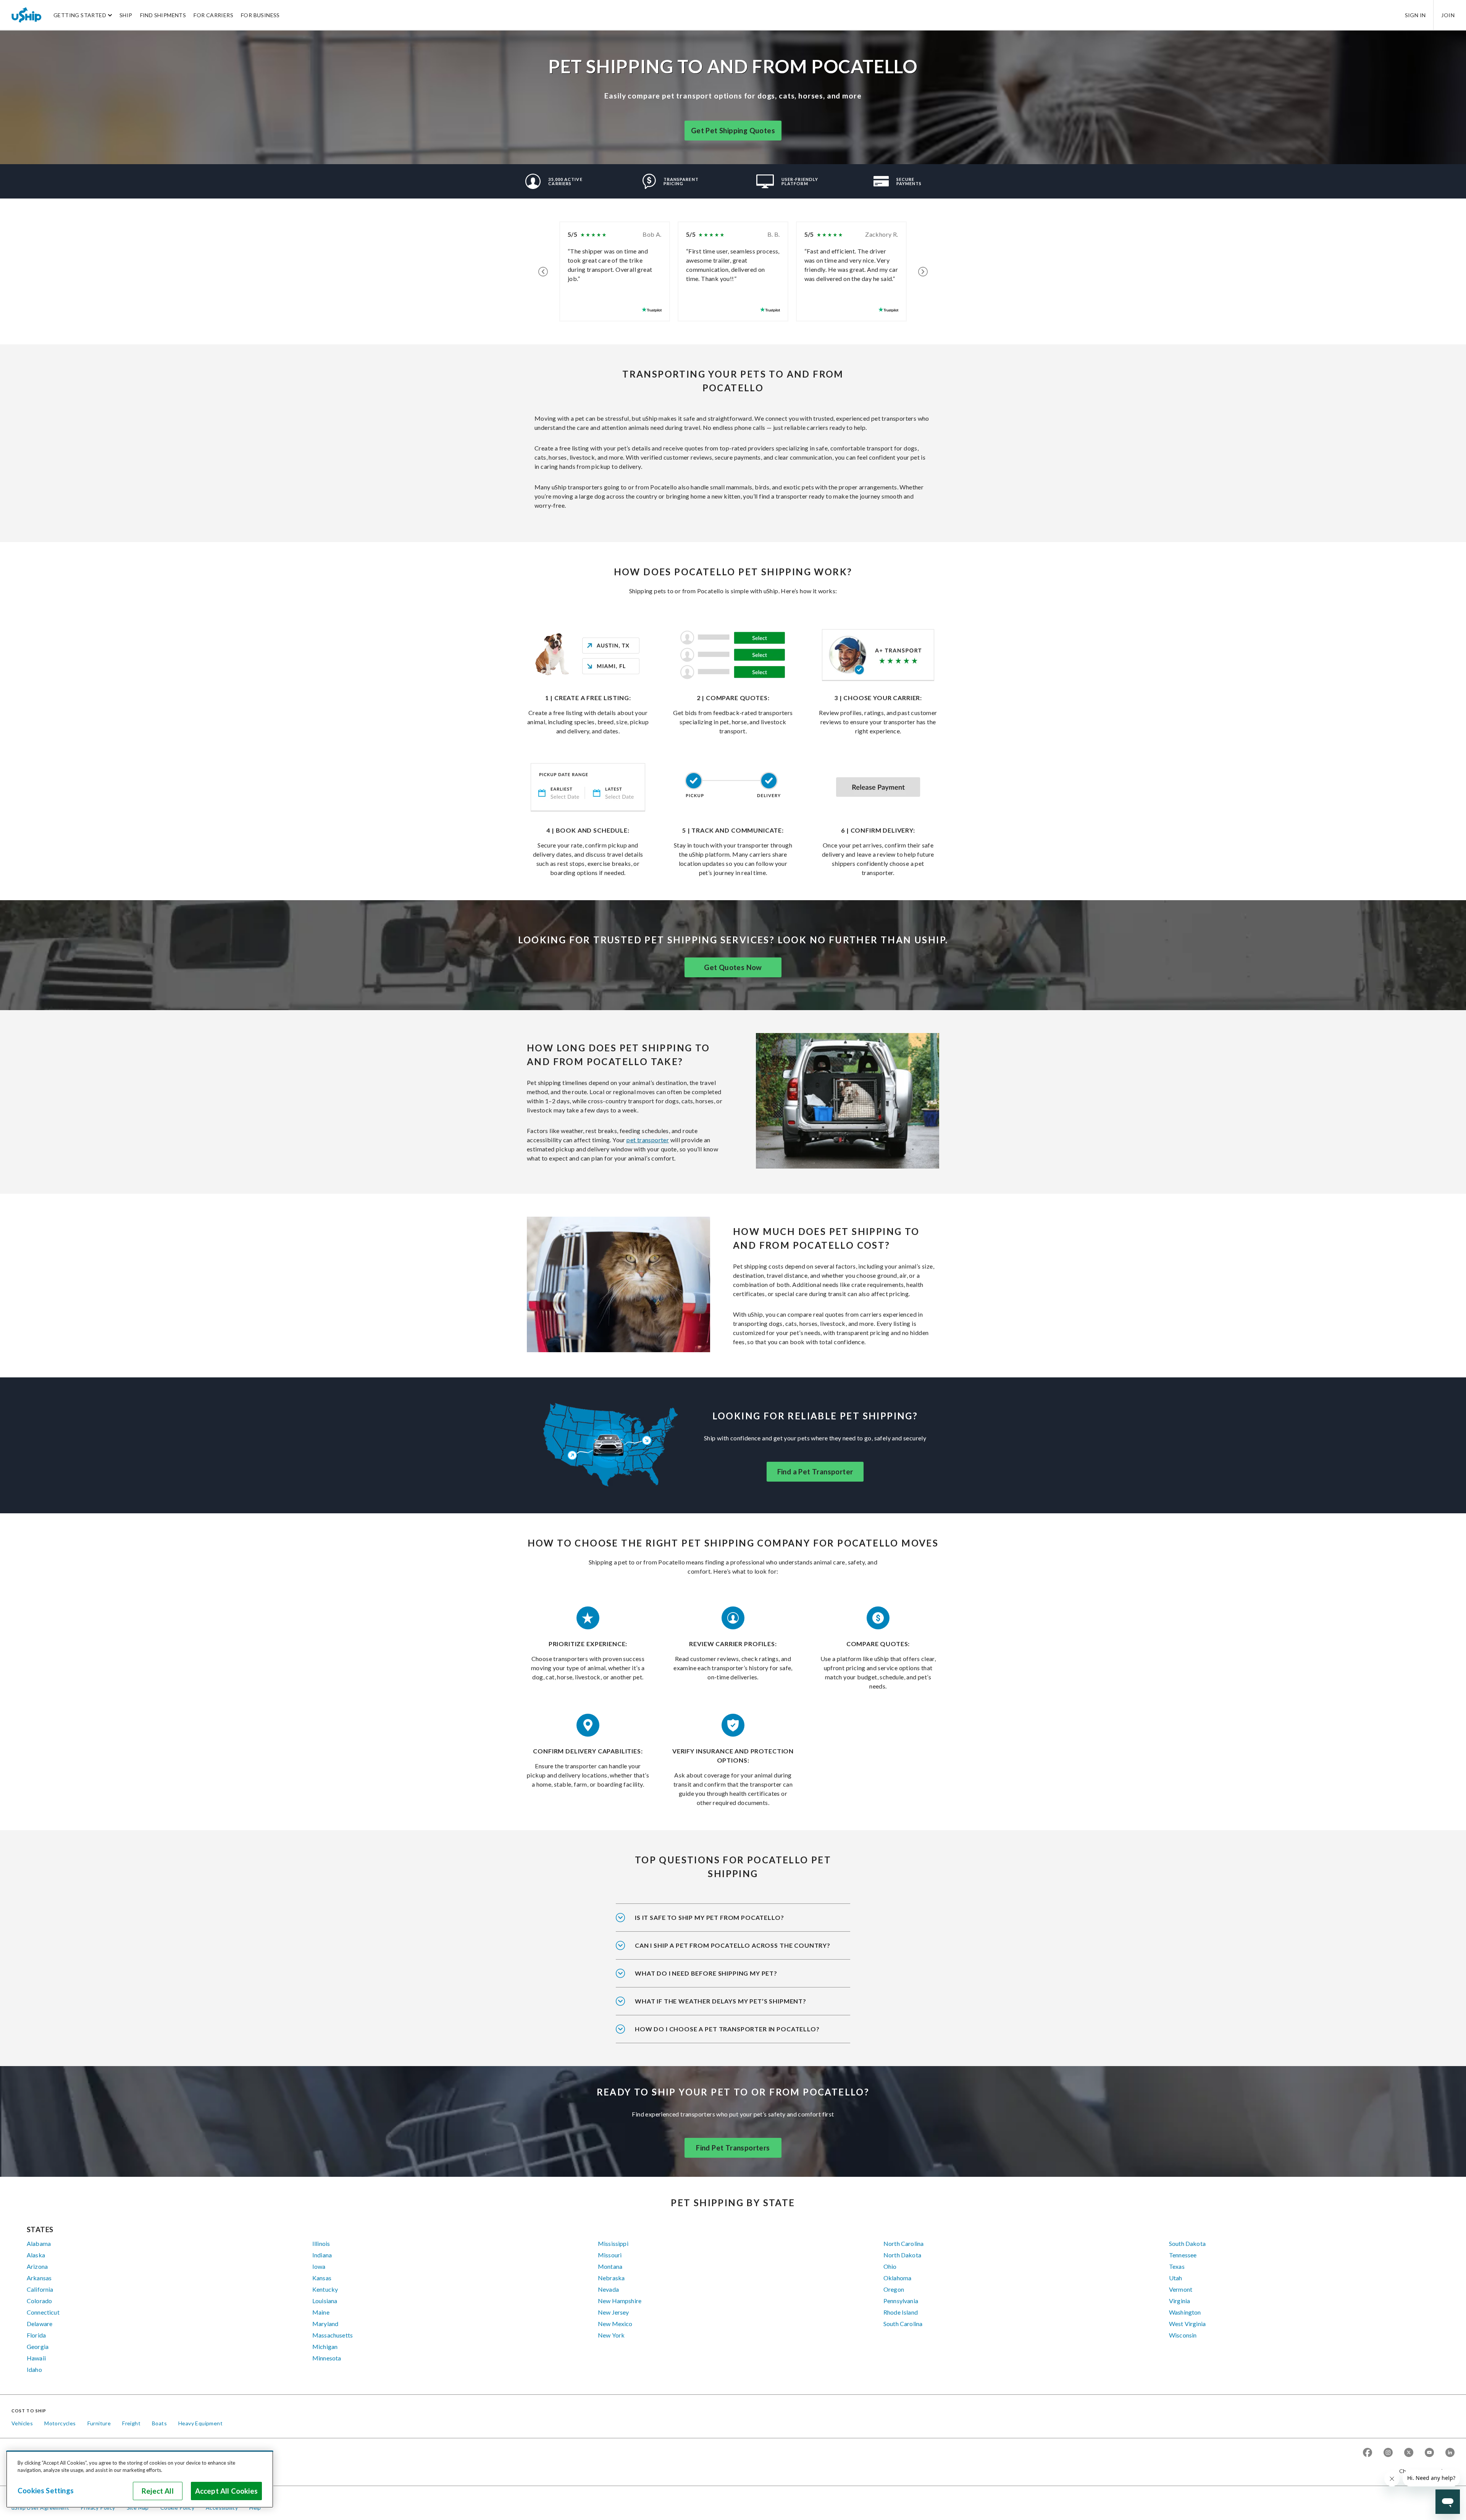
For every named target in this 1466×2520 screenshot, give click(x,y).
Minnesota (327, 2358)
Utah (1176, 2278)
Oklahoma (897, 2278)
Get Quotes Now (733, 967)
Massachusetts (333, 2335)
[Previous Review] (543, 271)
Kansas (322, 2278)
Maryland (325, 2324)
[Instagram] (1388, 2453)
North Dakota (902, 2255)
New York (611, 2335)
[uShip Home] (27, 15)
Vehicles (22, 2423)
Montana (610, 2266)
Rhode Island (901, 2312)
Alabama (39, 2243)
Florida (36, 2335)
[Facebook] (1368, 2453)
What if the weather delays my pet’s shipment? (721, 2001)
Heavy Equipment (200, 2423)
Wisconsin (1183, 2335)
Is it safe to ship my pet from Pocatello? (710, 1917)
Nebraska (611, 2278)
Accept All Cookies (226, 2491)
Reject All (158, 2491)
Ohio (890, 2266)
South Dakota (1187, 2243)
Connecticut (43, 2312)
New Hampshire (620, 2301)
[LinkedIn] (1450, 2453)
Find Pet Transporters (733, 2148)
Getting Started (80, 15)
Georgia (38, 2346)
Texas (1177, 2266)
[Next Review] (923, 271)
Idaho (34, 2369)
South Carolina (903, 2324)
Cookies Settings (46, 2491)
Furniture (99, 2423)
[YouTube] (1429, 2453)
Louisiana (325, 2301)
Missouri (610, 2255)
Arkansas (39, 2278)
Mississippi (613, 2243)
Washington (1185, 2312)
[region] (140, 2479)
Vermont (1181, 2289)
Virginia (1179, 2301)
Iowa (319, 2266)
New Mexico (615, 2324)
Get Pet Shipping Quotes (733, 131)
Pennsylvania (901, 2301)
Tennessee (1183, 2255)
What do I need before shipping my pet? (706, 1973)
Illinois (321, 2243)
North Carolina (903, 2243)
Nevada (608, 2289)
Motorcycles (60, 2423)
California (40, 2289)
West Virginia (1187, 2324)
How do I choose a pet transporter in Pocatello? (727, 2029)
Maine (321, 2312)
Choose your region (1424, 2471)
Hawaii (36, 2358)
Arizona (37, 2266)
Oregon (894, 2289)
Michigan (325, 2346)
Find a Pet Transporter (815, 1472)
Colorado (39, 2301)
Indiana (322, 2255)
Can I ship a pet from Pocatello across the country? (733, 1945)
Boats (159, 2423)
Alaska (36, 2255)
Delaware (40, 2324)
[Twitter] (1409, 2453)
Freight (131, 2423)
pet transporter (648, 1140)
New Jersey (614, 2312)
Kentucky (325, 2289)
